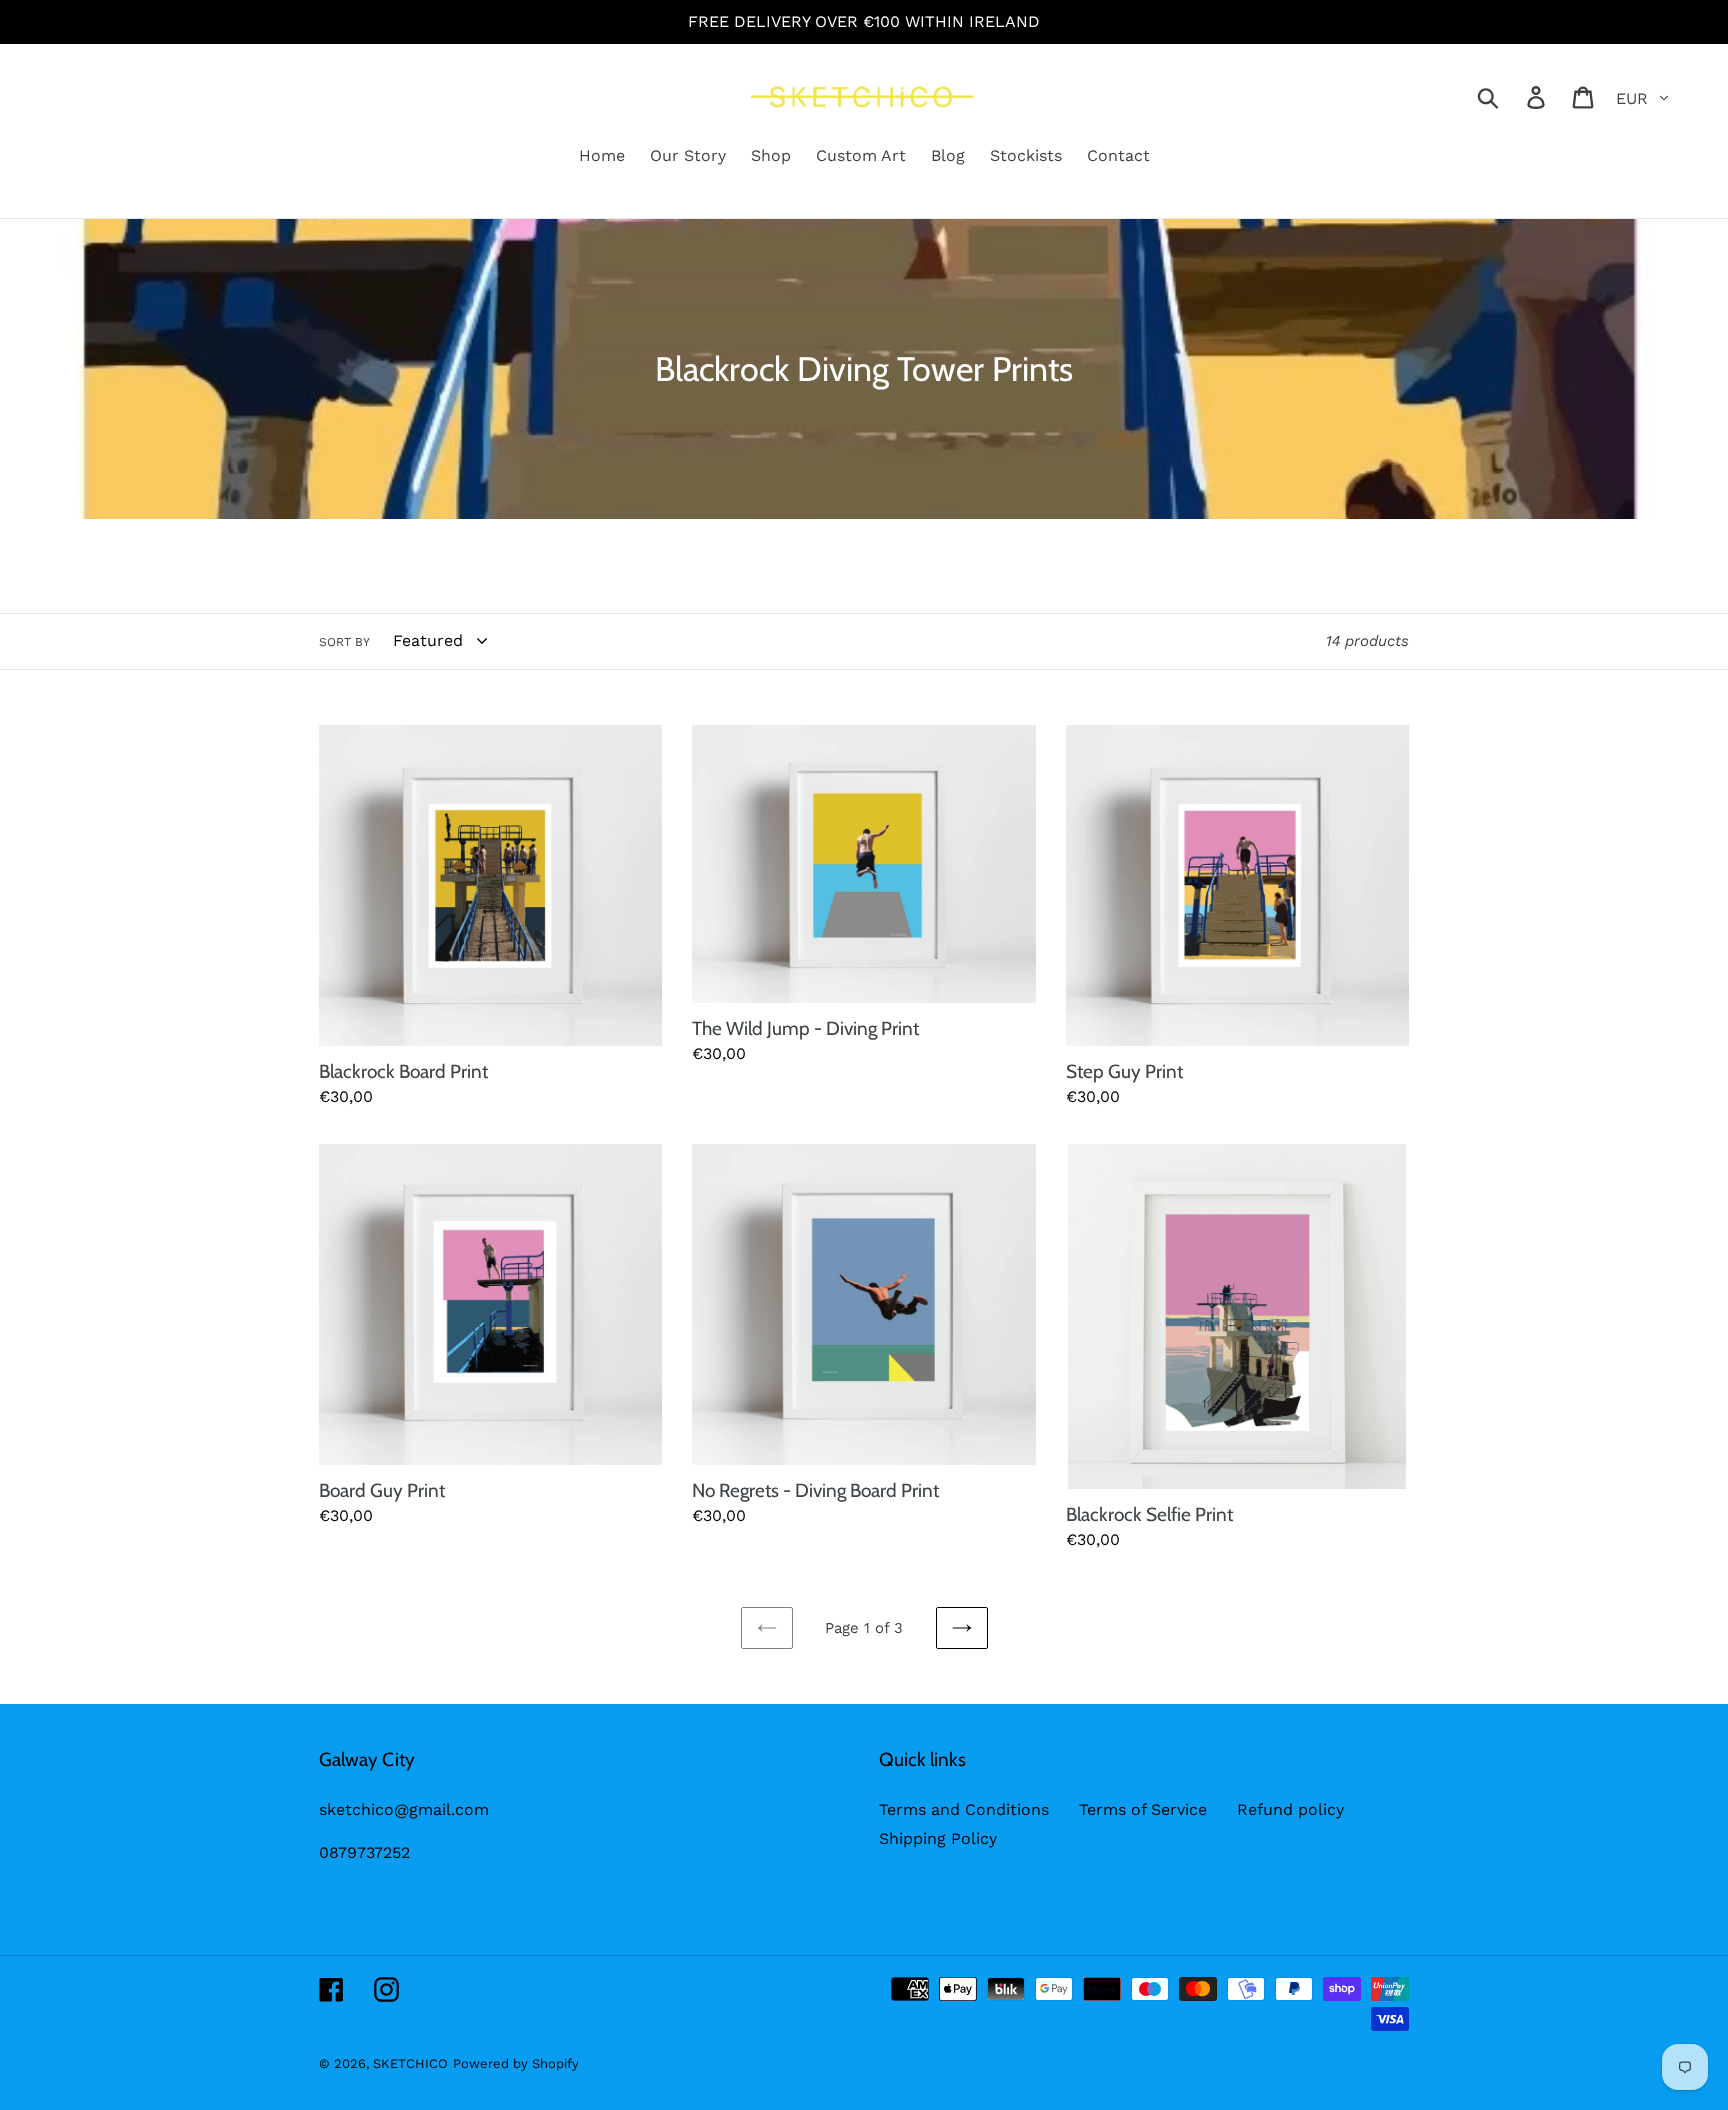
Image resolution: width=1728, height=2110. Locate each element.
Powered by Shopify (516, 2063)
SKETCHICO (410, 2063)
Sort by (344, 642)
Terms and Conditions (964, 1809)
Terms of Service (1143, 1809)
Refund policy (1290, 1809)
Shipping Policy (938, 1838)
